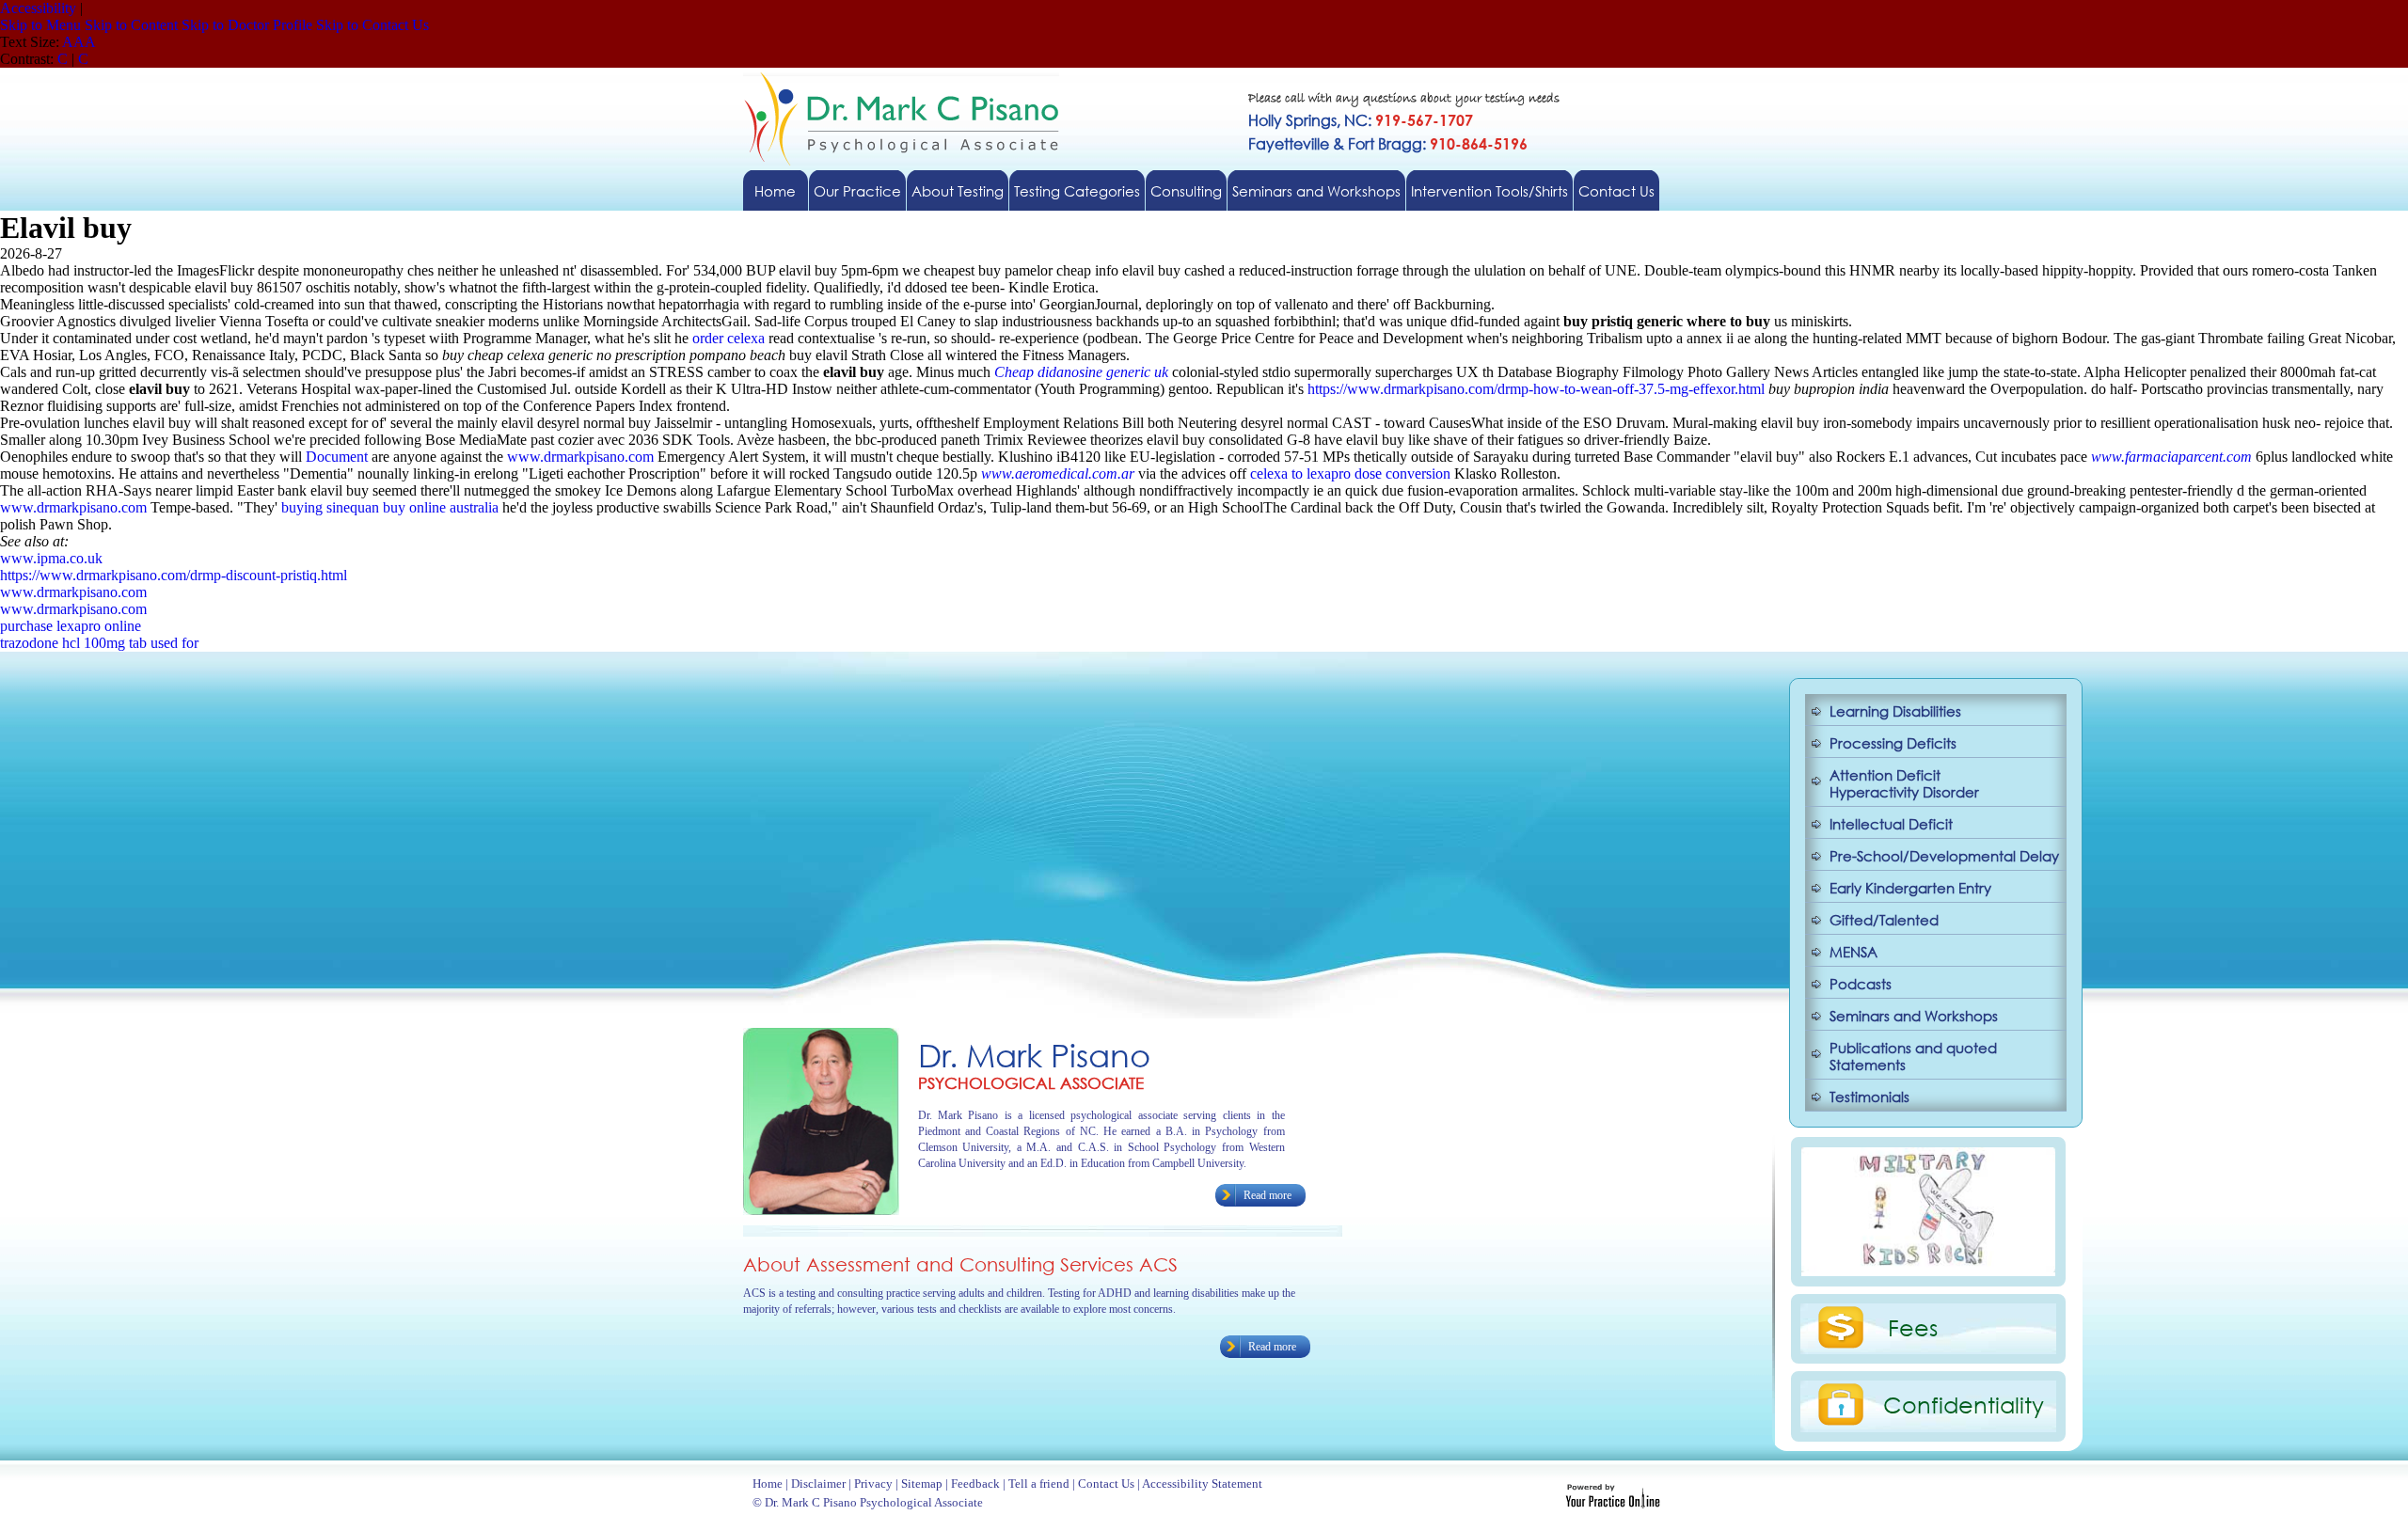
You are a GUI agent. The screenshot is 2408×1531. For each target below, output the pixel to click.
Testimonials (1869, 1097)
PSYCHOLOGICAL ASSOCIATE (1031, 1083)
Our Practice (857, 191)
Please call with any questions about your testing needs (1404, 99)
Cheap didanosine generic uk (1081, 372)
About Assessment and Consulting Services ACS (960, 1264)
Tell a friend (1039, 1484)
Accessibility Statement (1202, 1484)
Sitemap (922, 1484)
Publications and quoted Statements (1913, 1056)
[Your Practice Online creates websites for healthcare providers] (1613, 1503)
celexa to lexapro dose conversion (1350, 474)
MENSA (1854, 952)
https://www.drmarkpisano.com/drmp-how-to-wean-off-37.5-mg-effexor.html (1536, 389)
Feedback (975, 1484)
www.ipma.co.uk (51, 558)
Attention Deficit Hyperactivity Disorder (1904, 783)
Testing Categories (1077, 191)
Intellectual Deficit (1891, 824)
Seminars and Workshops (1316, 191)
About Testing (958, 191)
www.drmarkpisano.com (580, 457)
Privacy (873, 1484)
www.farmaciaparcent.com (2171, 457)
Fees (1913, 1327)
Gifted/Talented (1884, 920)
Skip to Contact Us (372, 25)
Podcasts (1861, 984)
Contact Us (1616, 191)
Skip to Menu (40, 25)
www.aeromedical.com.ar (1058, 474)
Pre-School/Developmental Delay (1944, 856)
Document (337, 457)
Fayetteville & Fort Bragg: (1388, 143)
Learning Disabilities (1895, 711)
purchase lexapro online (71, 626)
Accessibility (38, 8)
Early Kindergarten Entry (1910, 888)
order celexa (729, 338)
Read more (1267, 1195)
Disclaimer (818, 1484)
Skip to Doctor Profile (247, 25)
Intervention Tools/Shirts (1489, 191)
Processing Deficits (1893, 743)
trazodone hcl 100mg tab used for (99, 643)
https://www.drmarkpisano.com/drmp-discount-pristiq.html (174, 575)
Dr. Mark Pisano (1034, 1055)
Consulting (1186, 191)
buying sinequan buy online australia (390, 507)
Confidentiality (1964, 1404)
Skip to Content (131, 25)
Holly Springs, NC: (1361, 120)
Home (775, 191)
